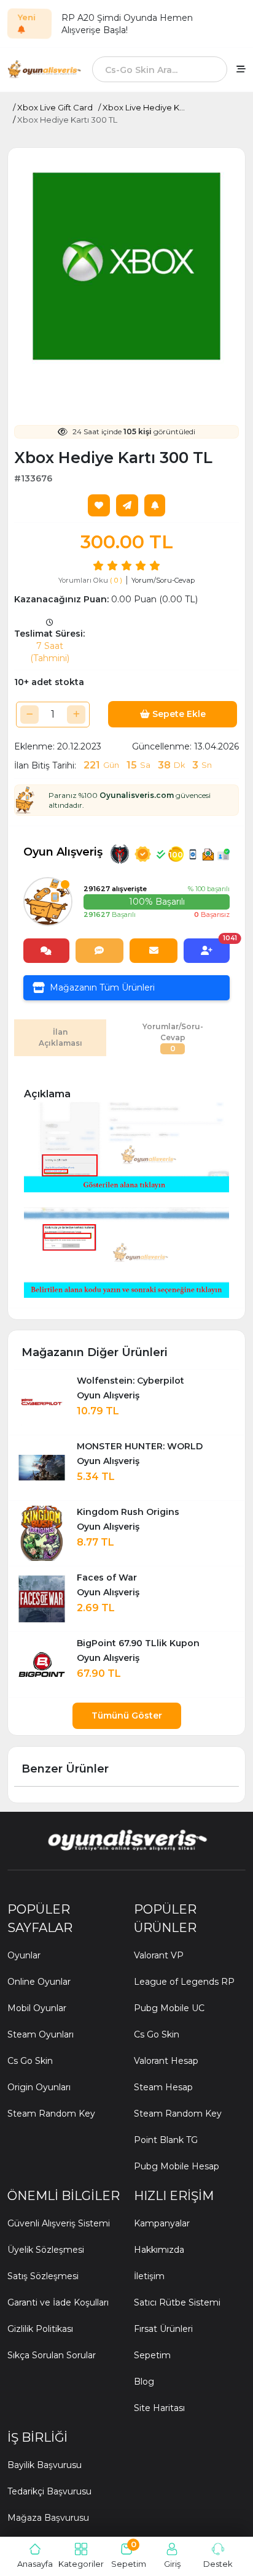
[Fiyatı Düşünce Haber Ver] (155, 505)
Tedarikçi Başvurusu (49, 2491)
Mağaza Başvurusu (48, 2518)
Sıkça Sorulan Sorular (52, 2355)
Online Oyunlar (39, 1982)
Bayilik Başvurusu (45, 2465)
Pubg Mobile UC (169, 2008)
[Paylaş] (127, 505)
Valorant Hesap (166, 2061)
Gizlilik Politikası (40, 2329)
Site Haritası (159, 2408)
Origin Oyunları (39, 2087)
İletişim (149, 2276)
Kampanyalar (162, 2223)
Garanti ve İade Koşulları (58, 2302)
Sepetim (152, 2355)
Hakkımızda (159, 2250)
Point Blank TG (166, 2140)
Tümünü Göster (127, 1715)
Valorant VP (159, 1955)
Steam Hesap (163, 2087)
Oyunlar (24, 1955)
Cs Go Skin (30, 2061)
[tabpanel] (126, 1185)
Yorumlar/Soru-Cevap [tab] (173, 1037)
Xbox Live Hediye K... (144, 107)
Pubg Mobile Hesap (177, 2166)
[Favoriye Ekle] (99, 505)
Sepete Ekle (178, 714)
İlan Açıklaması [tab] (60, 1037)
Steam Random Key (51, 2114)
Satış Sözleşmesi (43, 2276)
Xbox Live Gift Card (55, 107)
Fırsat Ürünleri (163, 2329)
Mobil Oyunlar (37, 2008)
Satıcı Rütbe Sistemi (177, 2302)
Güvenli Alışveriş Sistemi (59, 2223)
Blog (144, 2382)
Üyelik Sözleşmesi (46, 2250)
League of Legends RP (184, 1982)
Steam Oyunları (41, 2034)
